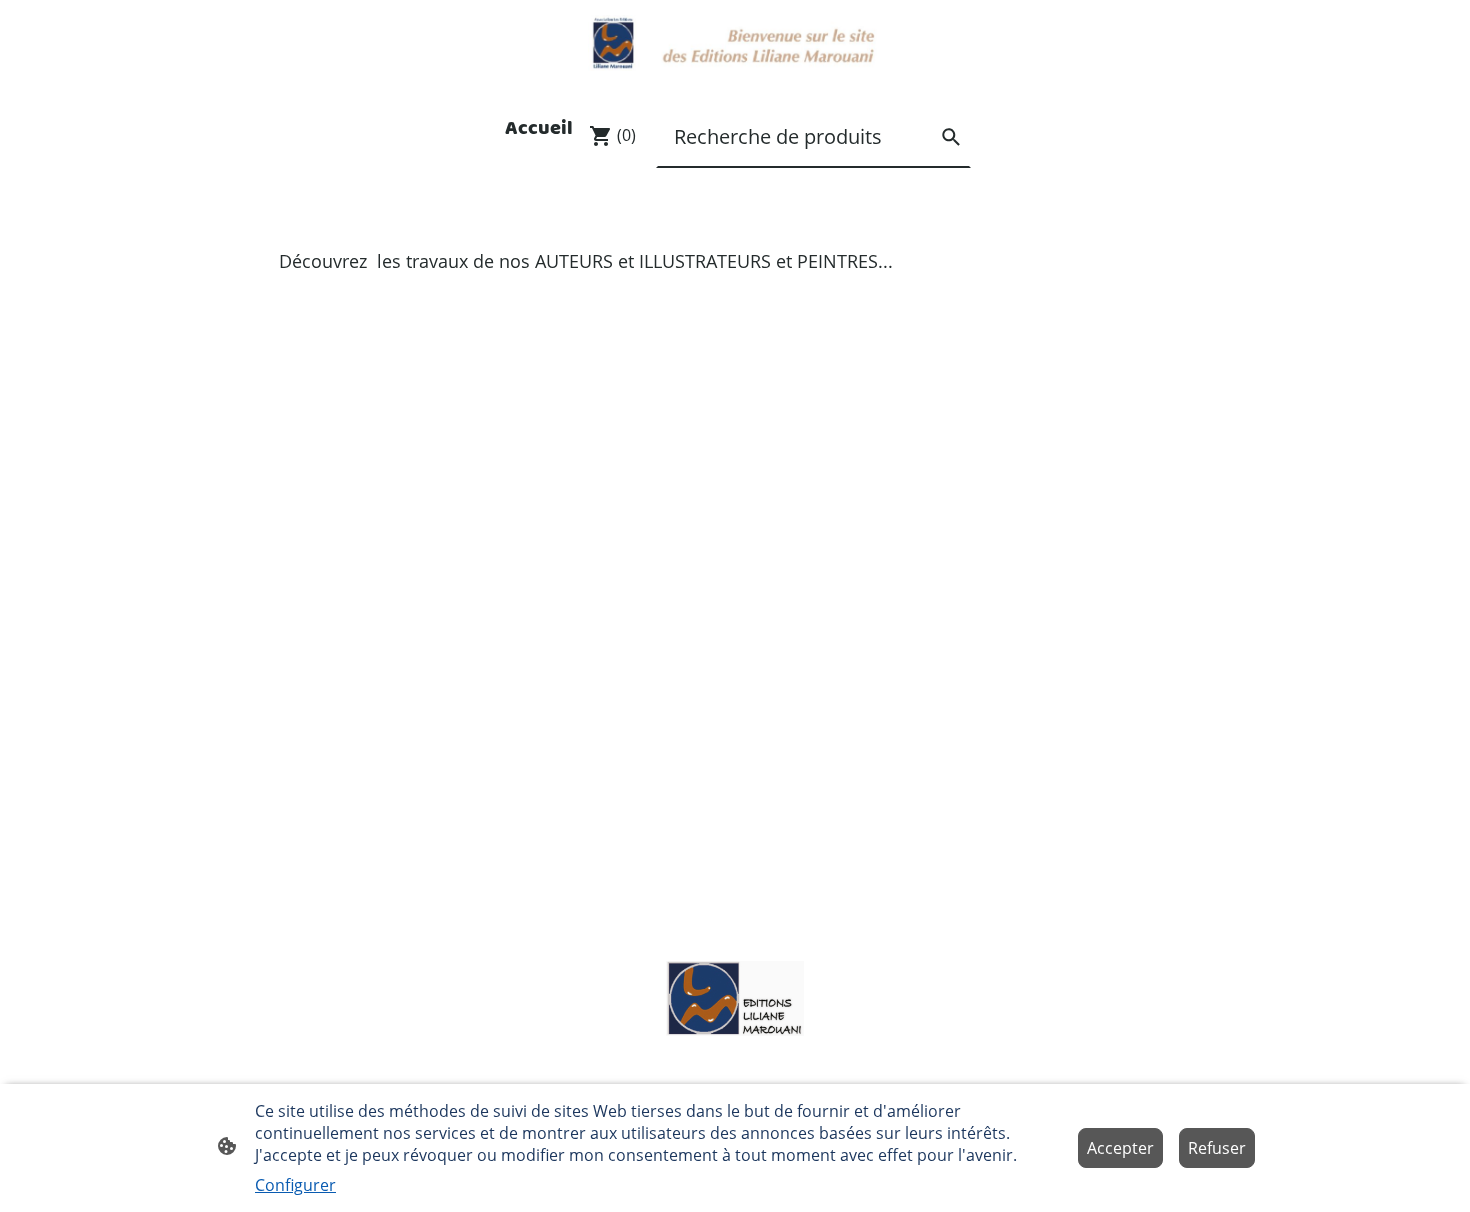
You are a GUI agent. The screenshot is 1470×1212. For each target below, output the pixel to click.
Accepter (1120, 1148)
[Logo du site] (734, 43)
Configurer (295, 1185)
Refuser (1217, 1148)
